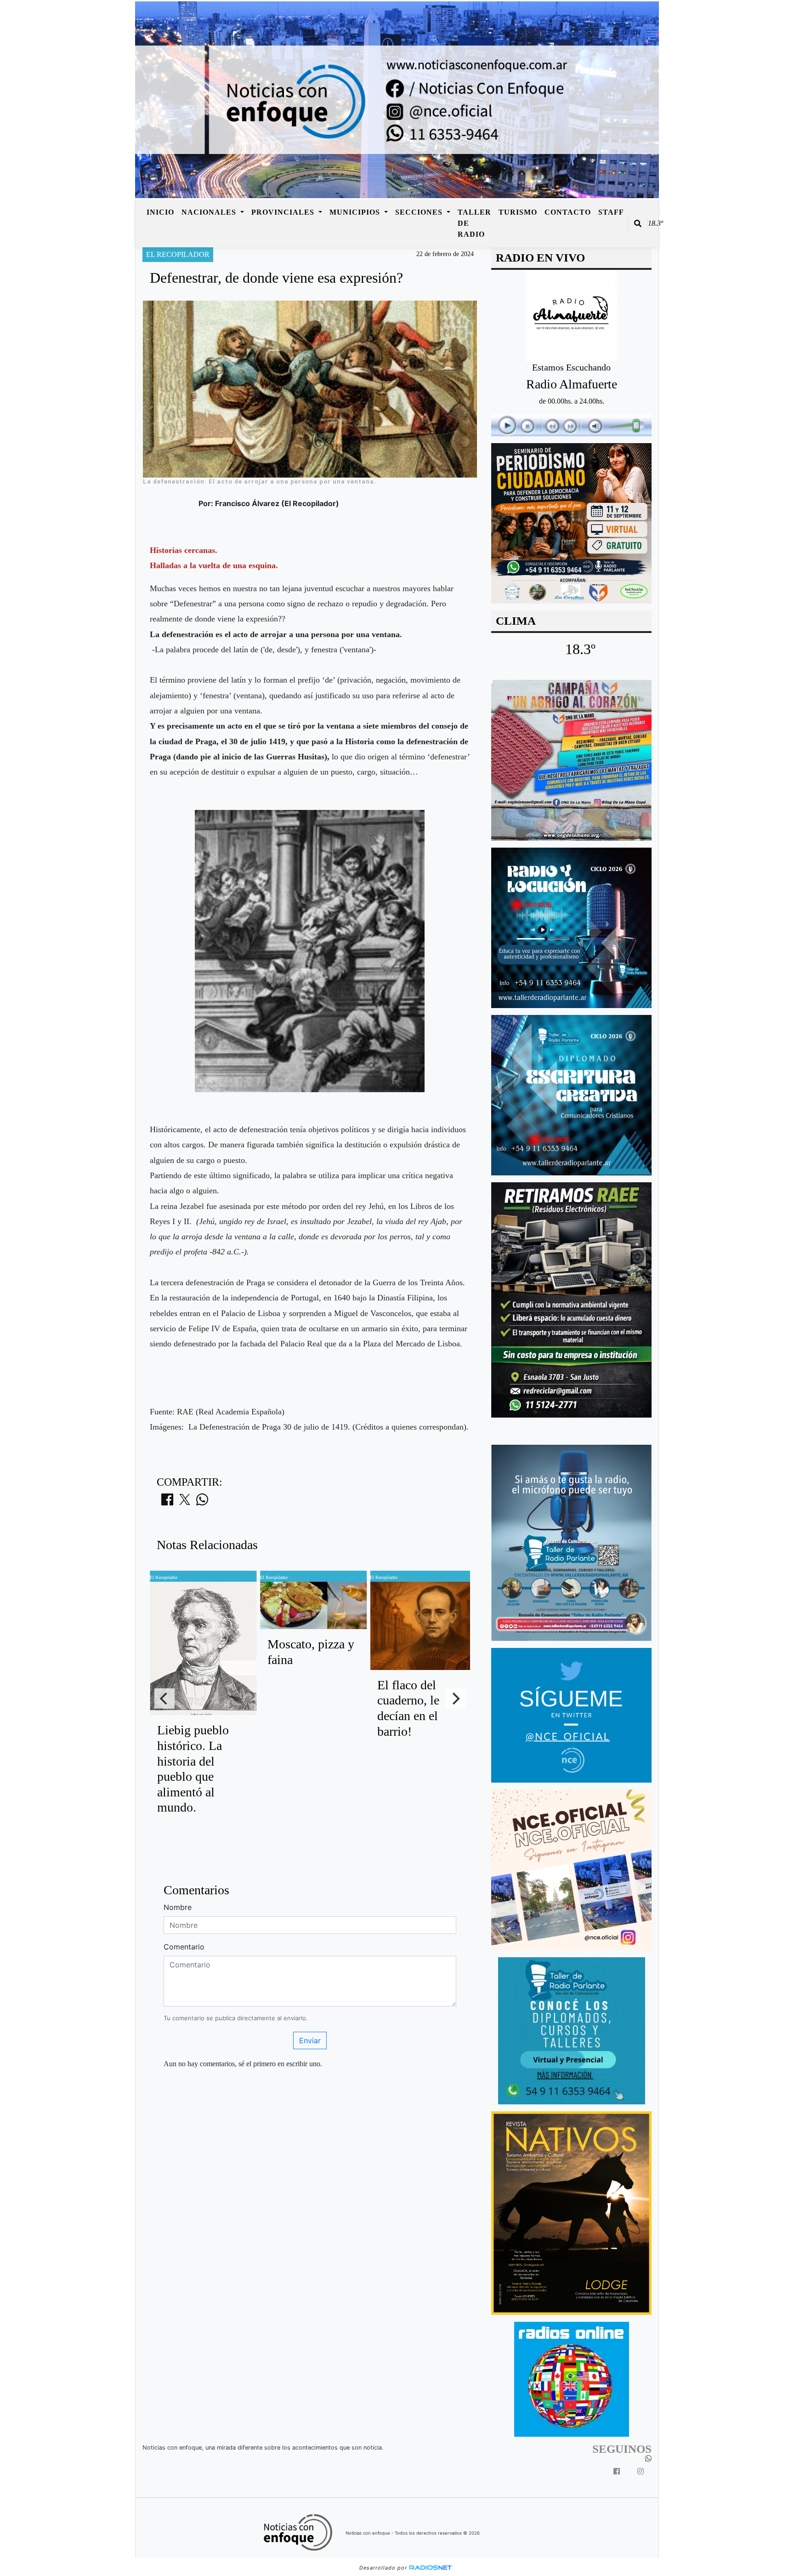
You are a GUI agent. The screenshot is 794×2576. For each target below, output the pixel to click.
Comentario (184, 1947)
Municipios (356, 212)
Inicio (160, 212)
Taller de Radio (474, 223)
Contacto (568, 212)
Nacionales (210, 212)
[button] (638, 223)
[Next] (455, 1698)
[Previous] (164, 1698)
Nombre (178, 1907)
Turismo (518, 212)
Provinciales (284, 212)
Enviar (310, 2040)
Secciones (420, 212)
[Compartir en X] (185, 1502)
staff (611, 212)
